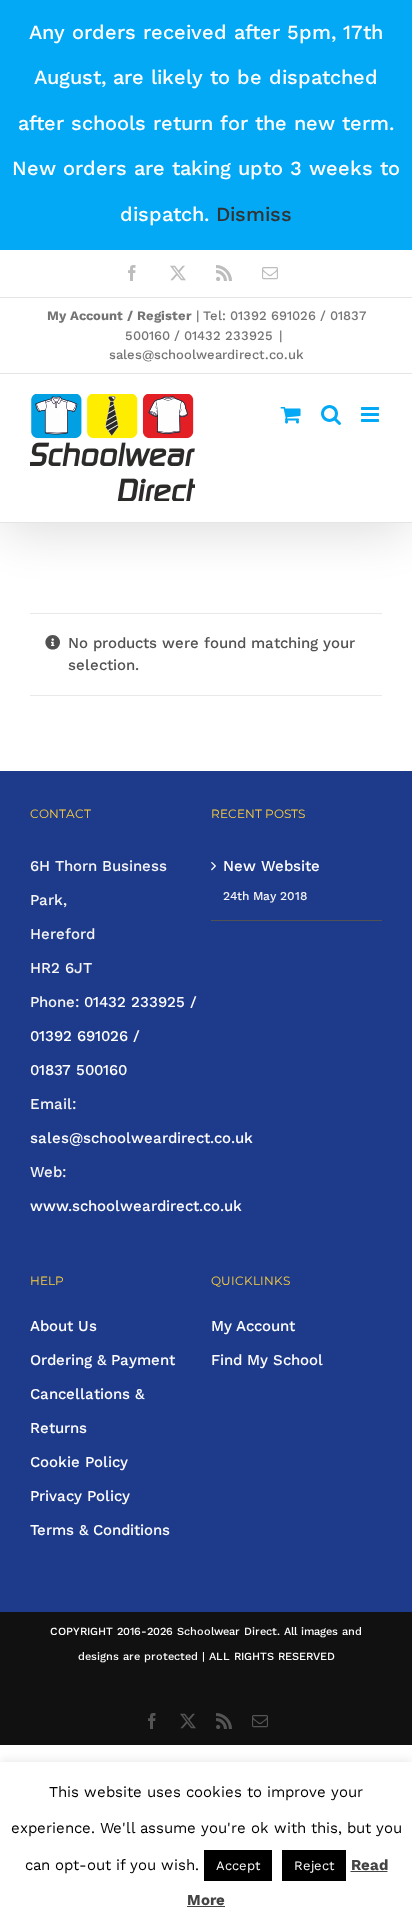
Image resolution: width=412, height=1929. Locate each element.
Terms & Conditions (100, 1530)
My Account (253, 1326)
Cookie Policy (79, 1462)
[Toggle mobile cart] (291, 414)
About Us (63, 1326)
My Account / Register (119, 315)
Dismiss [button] (254, 214)
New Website (271, 866)
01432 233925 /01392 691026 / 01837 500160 (113, 1036)
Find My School (267, 1360)
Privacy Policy (80, 1496)
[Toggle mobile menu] (371, 414)
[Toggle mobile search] (331, 414)
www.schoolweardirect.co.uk (136, 1206)
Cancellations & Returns (87, 1411)
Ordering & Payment (102, 1360)
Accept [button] (238, 1865)
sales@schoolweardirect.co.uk (206, 354)
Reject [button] (314, 1865)
